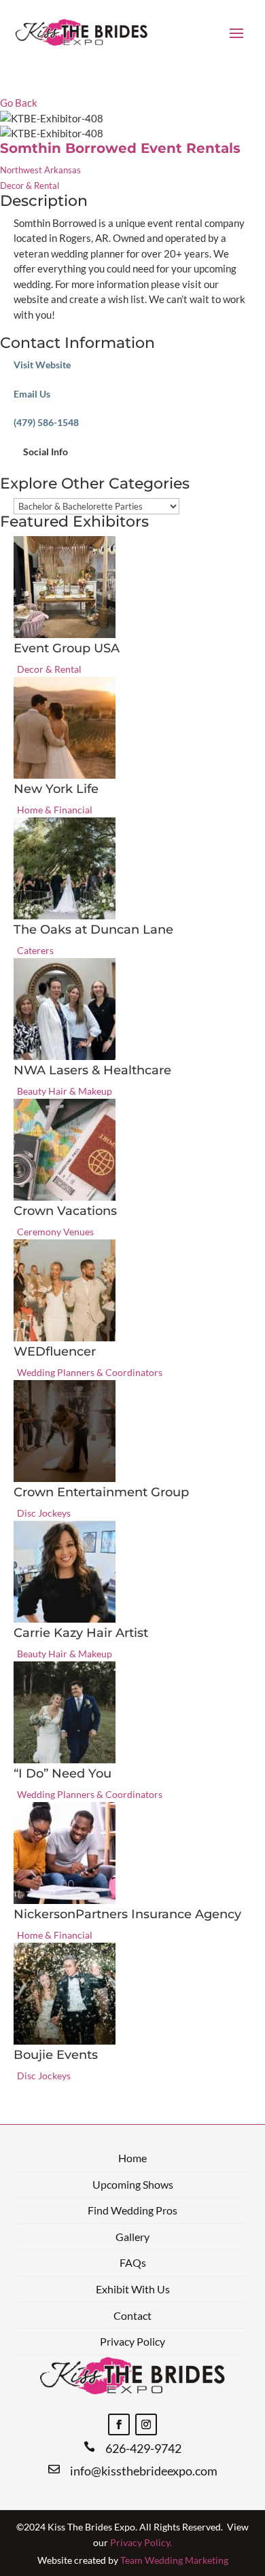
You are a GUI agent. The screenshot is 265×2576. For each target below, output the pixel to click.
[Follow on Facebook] (119, 2424)
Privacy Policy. (141, 2542)
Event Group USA (67, 648)
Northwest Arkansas (40, 170)
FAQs (133, 2262)
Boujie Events (56, 2055)
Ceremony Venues (55, 1232)
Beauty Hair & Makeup (65, 1091)
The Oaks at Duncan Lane (93, 930)
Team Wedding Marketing (174, 2560)
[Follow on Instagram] (146, 2424)
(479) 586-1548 (46, 422)
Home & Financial (55, 810)
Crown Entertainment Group (101, 1492)
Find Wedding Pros (132, 2210)
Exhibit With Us (133, 2289)
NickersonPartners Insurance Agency (127, 1914)
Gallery (132, 2237)
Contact (132, 2315)
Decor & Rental (30, 186)
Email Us (32, 394)
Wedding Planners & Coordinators (90, 1372)
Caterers (35, 950)
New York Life (56, 789)
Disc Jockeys (44, 1513)
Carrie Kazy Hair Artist (81, 1633)
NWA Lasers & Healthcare (92, 1070)
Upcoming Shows (133, 2184)
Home (132, 2158)
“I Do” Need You (63, 1774)
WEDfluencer (55, 1352)
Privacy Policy (132, 2341)
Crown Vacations (65, 1211)
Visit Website (42, 365)
